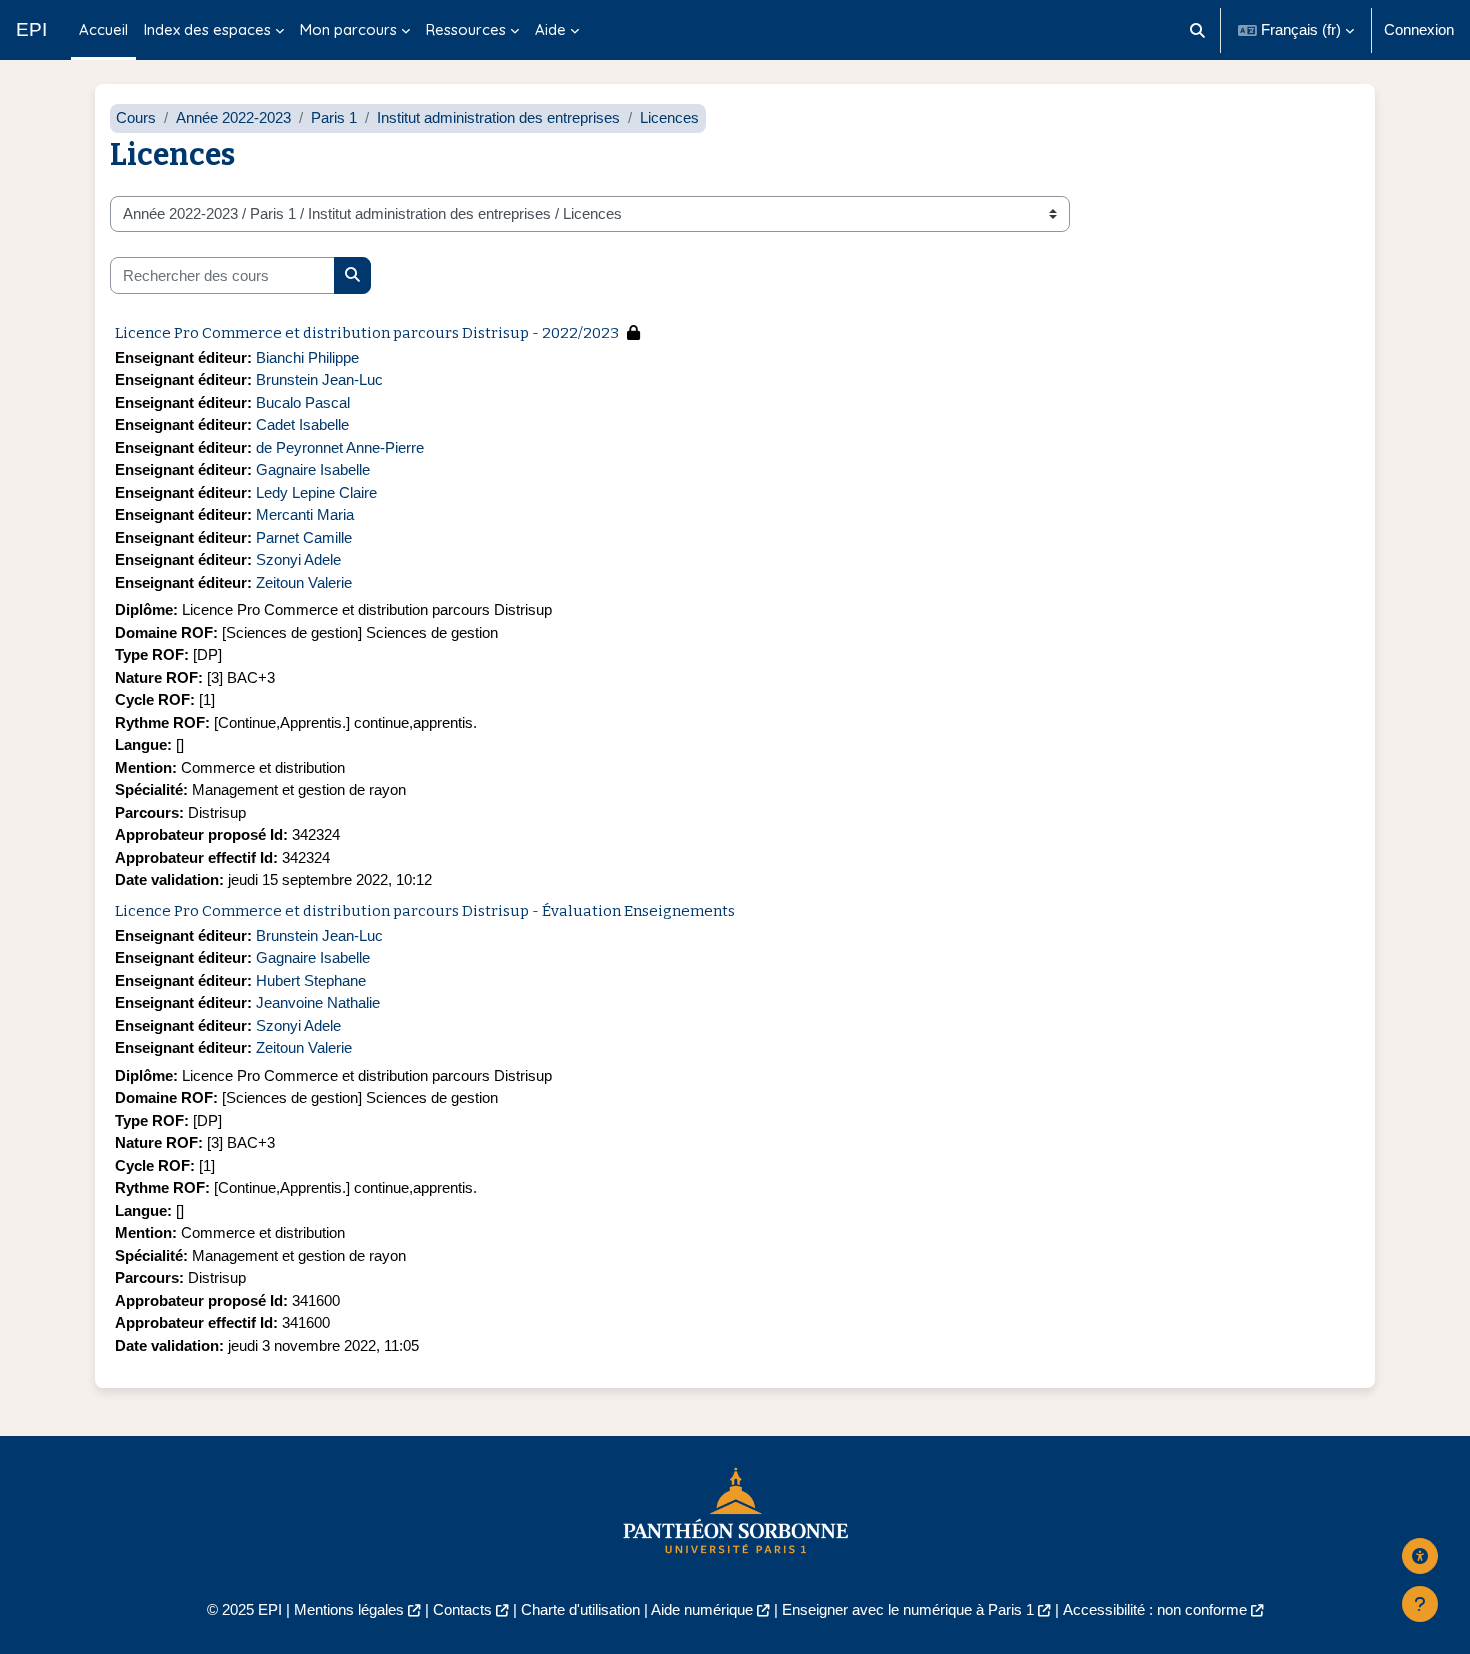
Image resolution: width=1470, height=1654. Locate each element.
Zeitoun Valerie (304, 582)
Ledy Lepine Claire (316, 492)
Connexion (1419, 29)
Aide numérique (702, 1609)
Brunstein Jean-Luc (319, 379)
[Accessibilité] (1420, 1556)
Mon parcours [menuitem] (348, 29)
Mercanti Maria (305, 514)
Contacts (462, 1609)
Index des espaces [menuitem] (207, 29)
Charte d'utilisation (580, 1609)
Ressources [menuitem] (466, 29)
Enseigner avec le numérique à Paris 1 (908, 1609)
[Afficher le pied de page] (1420, 1604)
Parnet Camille (304, 537)
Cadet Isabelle (302, 424)
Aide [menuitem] (550, 29)
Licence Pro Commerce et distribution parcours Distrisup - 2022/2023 (367, 333)
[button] (1198, 30)
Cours (136, 117)
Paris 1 (334, 117)
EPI (31, 29)
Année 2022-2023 (233, 117)
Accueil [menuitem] (103, 29)
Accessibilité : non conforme (1155, 1609)
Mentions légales (349, 1609)
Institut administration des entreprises (498, 117)
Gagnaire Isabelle (313, 469)
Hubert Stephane (311, 980)
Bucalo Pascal (303, 402)
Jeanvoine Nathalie (318, 1002)
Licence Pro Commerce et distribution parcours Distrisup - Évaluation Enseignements (425, 911)
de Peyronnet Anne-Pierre (340, 447)
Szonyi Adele (298, 559)
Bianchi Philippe (307, 357)
